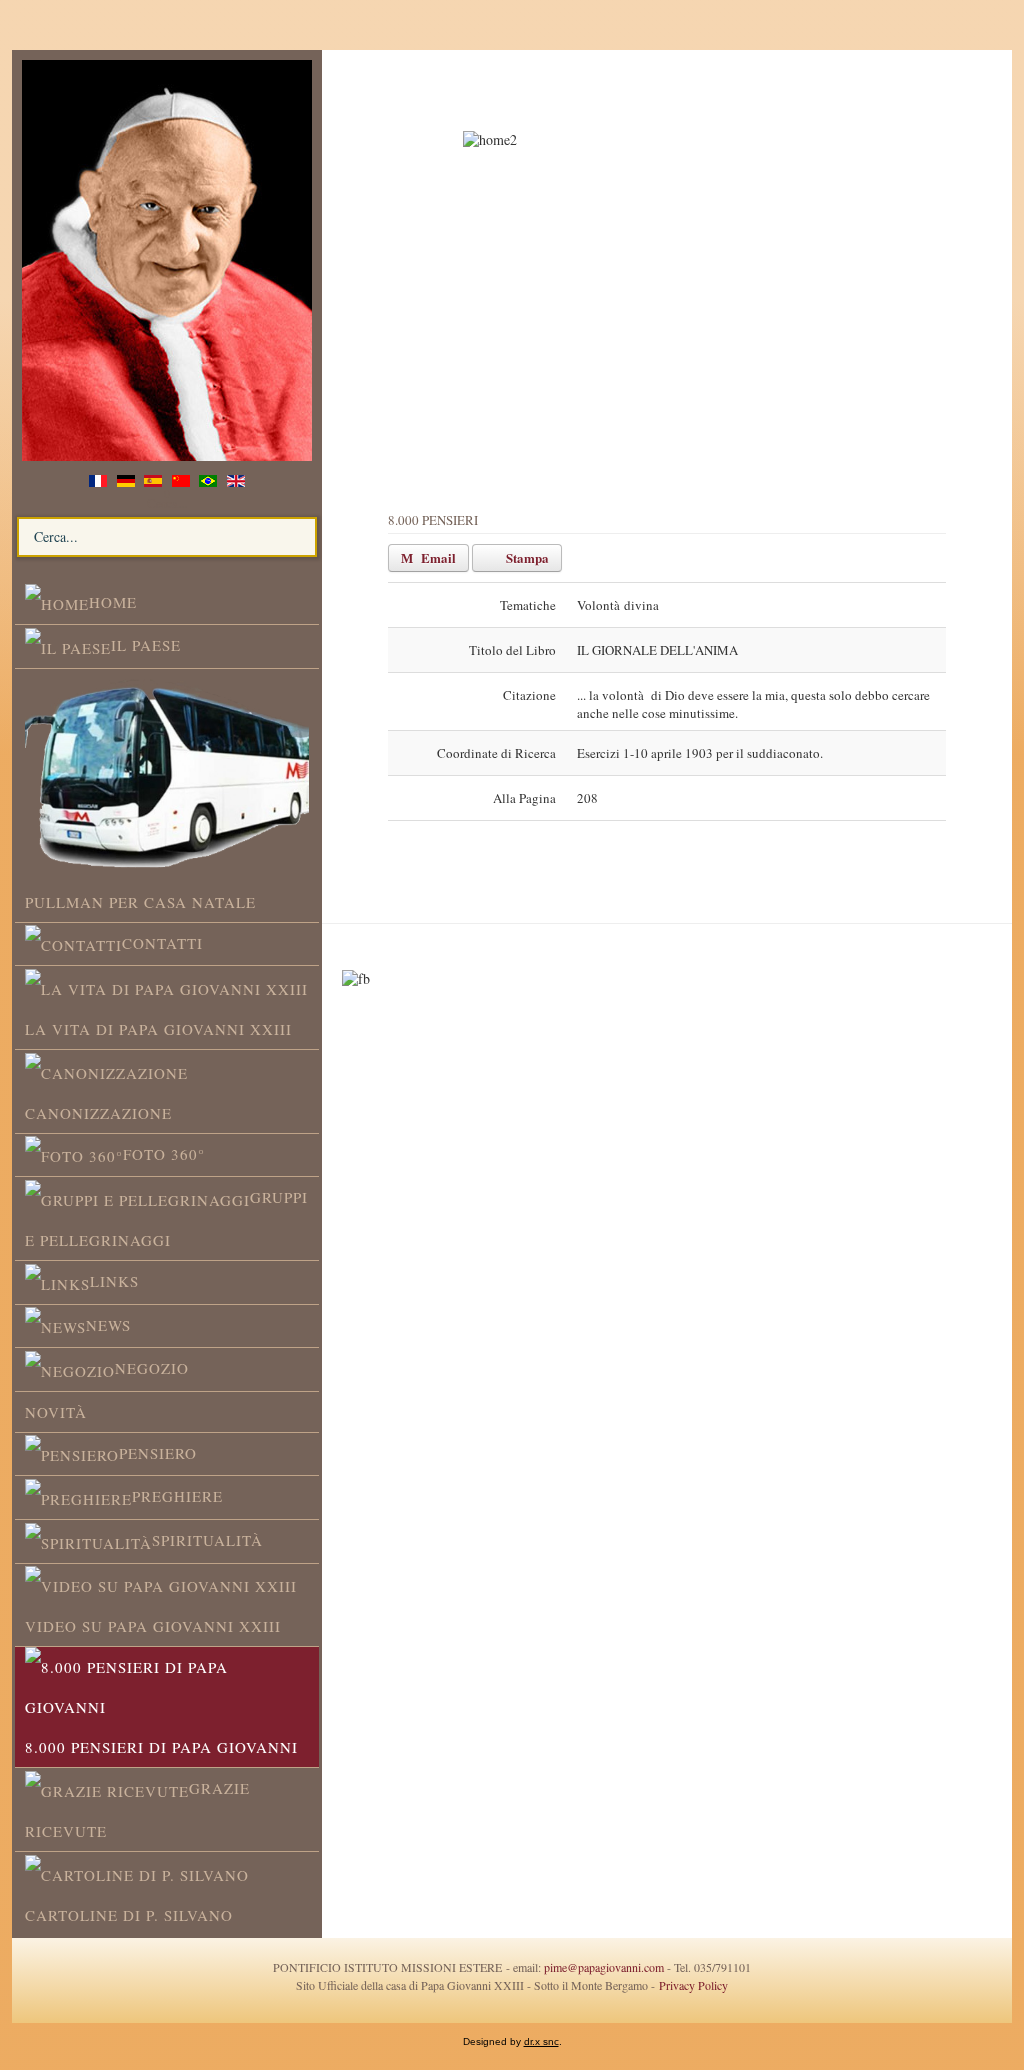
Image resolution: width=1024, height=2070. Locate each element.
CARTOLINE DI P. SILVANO (129, 1915)
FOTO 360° (164, 1154)
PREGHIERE (177, 1496)
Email (437, 557)
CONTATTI (162, 943)
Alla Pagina (524, 798)
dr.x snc (541, 2041)
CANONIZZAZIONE (98, 1113)
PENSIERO (158, 1453)
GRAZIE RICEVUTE (137, 1809)
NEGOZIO (152, 1368)
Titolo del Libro (512, 650)
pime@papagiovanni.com (604, 1967)
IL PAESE (146, 645)
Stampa (526, 557)
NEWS (108, 1325)
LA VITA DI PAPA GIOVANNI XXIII (158, 1029)
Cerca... (167, 503)
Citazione (529, 695)
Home (113, 602)
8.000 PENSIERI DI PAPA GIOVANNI (161, 1747)
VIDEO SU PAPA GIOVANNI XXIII (153, 1626)
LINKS (114, 1281)
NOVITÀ (56, 1412)
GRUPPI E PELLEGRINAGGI (166, 1218)
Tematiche (528, 605)
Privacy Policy (691, 1985)
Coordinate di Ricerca (496, 753)
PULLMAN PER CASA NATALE (140, 902)
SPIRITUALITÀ (207, 1540)
